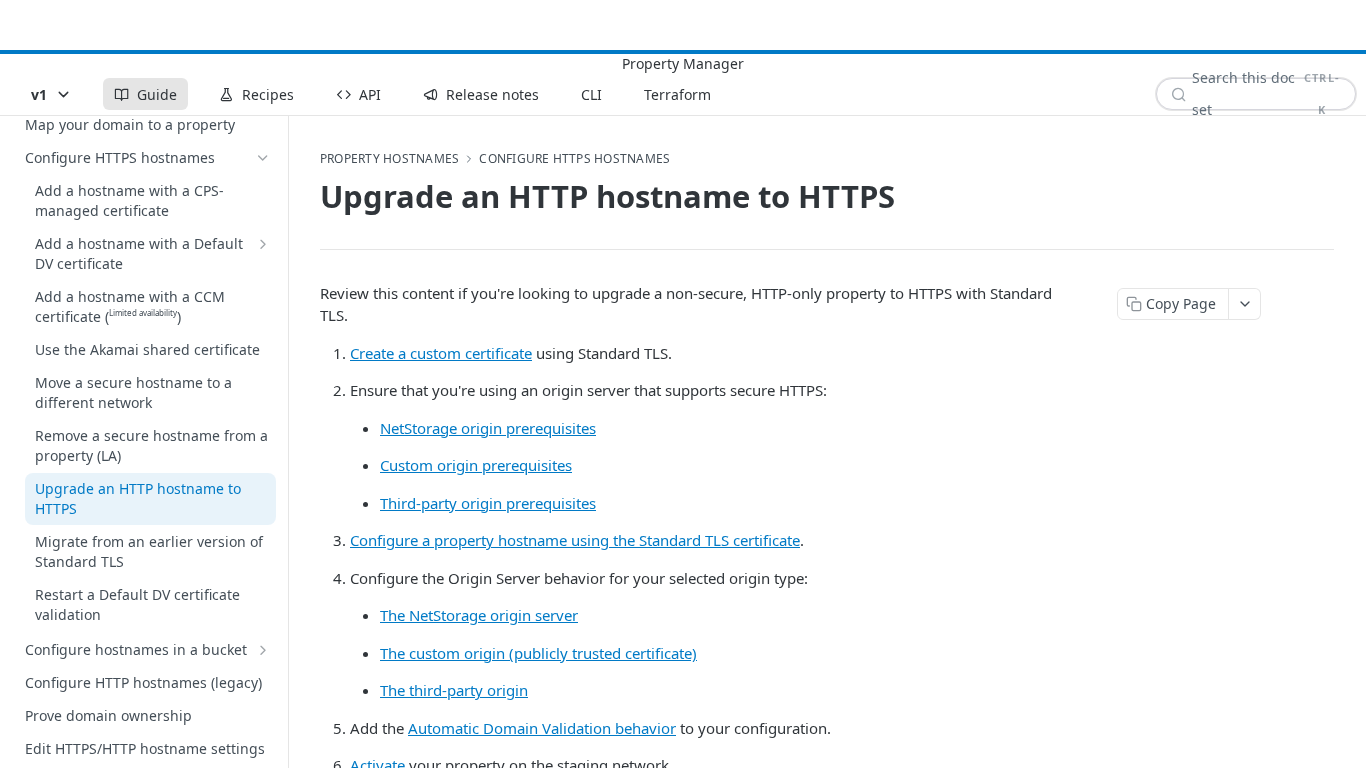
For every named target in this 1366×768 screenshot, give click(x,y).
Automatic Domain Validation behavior (542, 728)
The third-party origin (454, 690)
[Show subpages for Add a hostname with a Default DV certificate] (263, 244)
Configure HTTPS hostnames (574, 159)
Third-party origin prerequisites (488, 503)
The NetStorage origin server (479, 615)
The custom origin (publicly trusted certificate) (538, 653)
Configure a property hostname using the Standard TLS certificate (575, 540)
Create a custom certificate (441, 353)
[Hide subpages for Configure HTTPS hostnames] (263, 158)
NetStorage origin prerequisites (488, 428)
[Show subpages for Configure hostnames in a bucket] (263, 650)
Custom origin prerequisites (476, 465)
